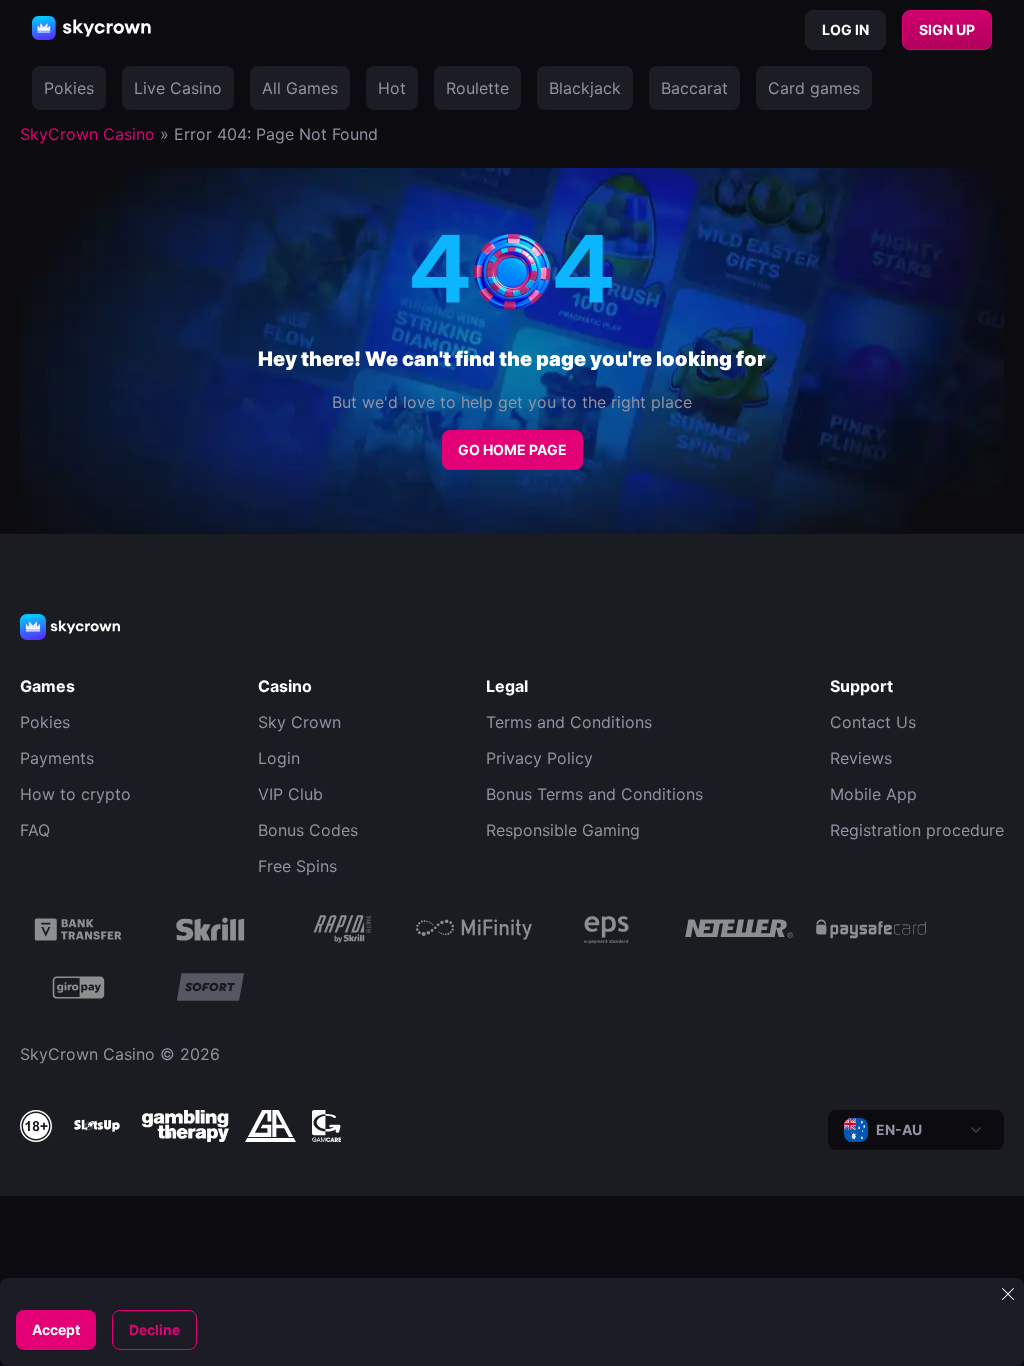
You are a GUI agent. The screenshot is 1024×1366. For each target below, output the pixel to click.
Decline (154, 1329)
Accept (56, 1329)
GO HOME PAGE (512, 449)
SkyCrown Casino (87, 134)
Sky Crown (299, 722)
